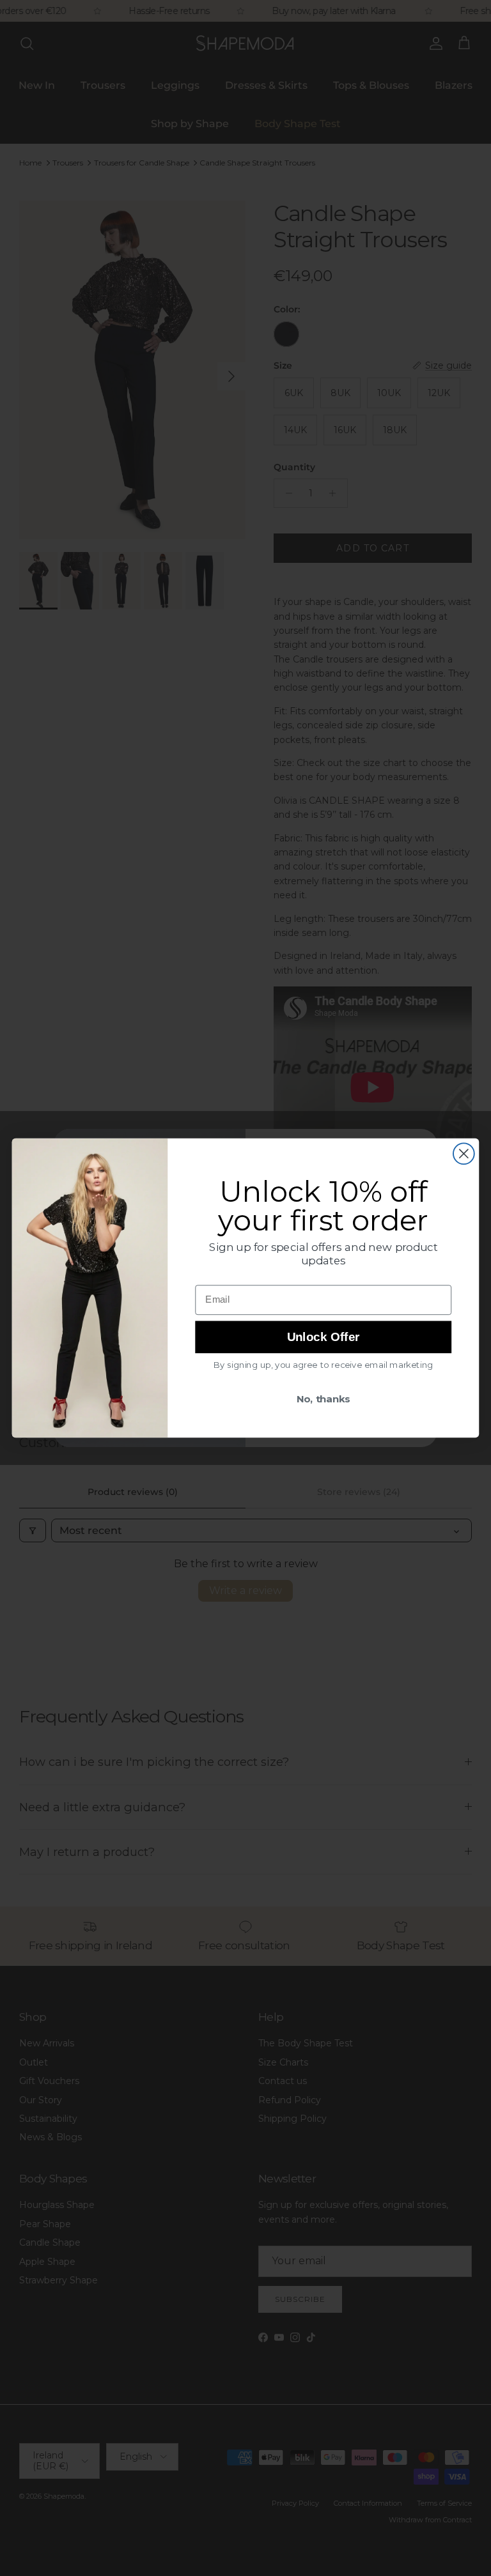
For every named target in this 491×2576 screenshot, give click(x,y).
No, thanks (323, 1399)
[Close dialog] (464, 1154)
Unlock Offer (323, 1337)
